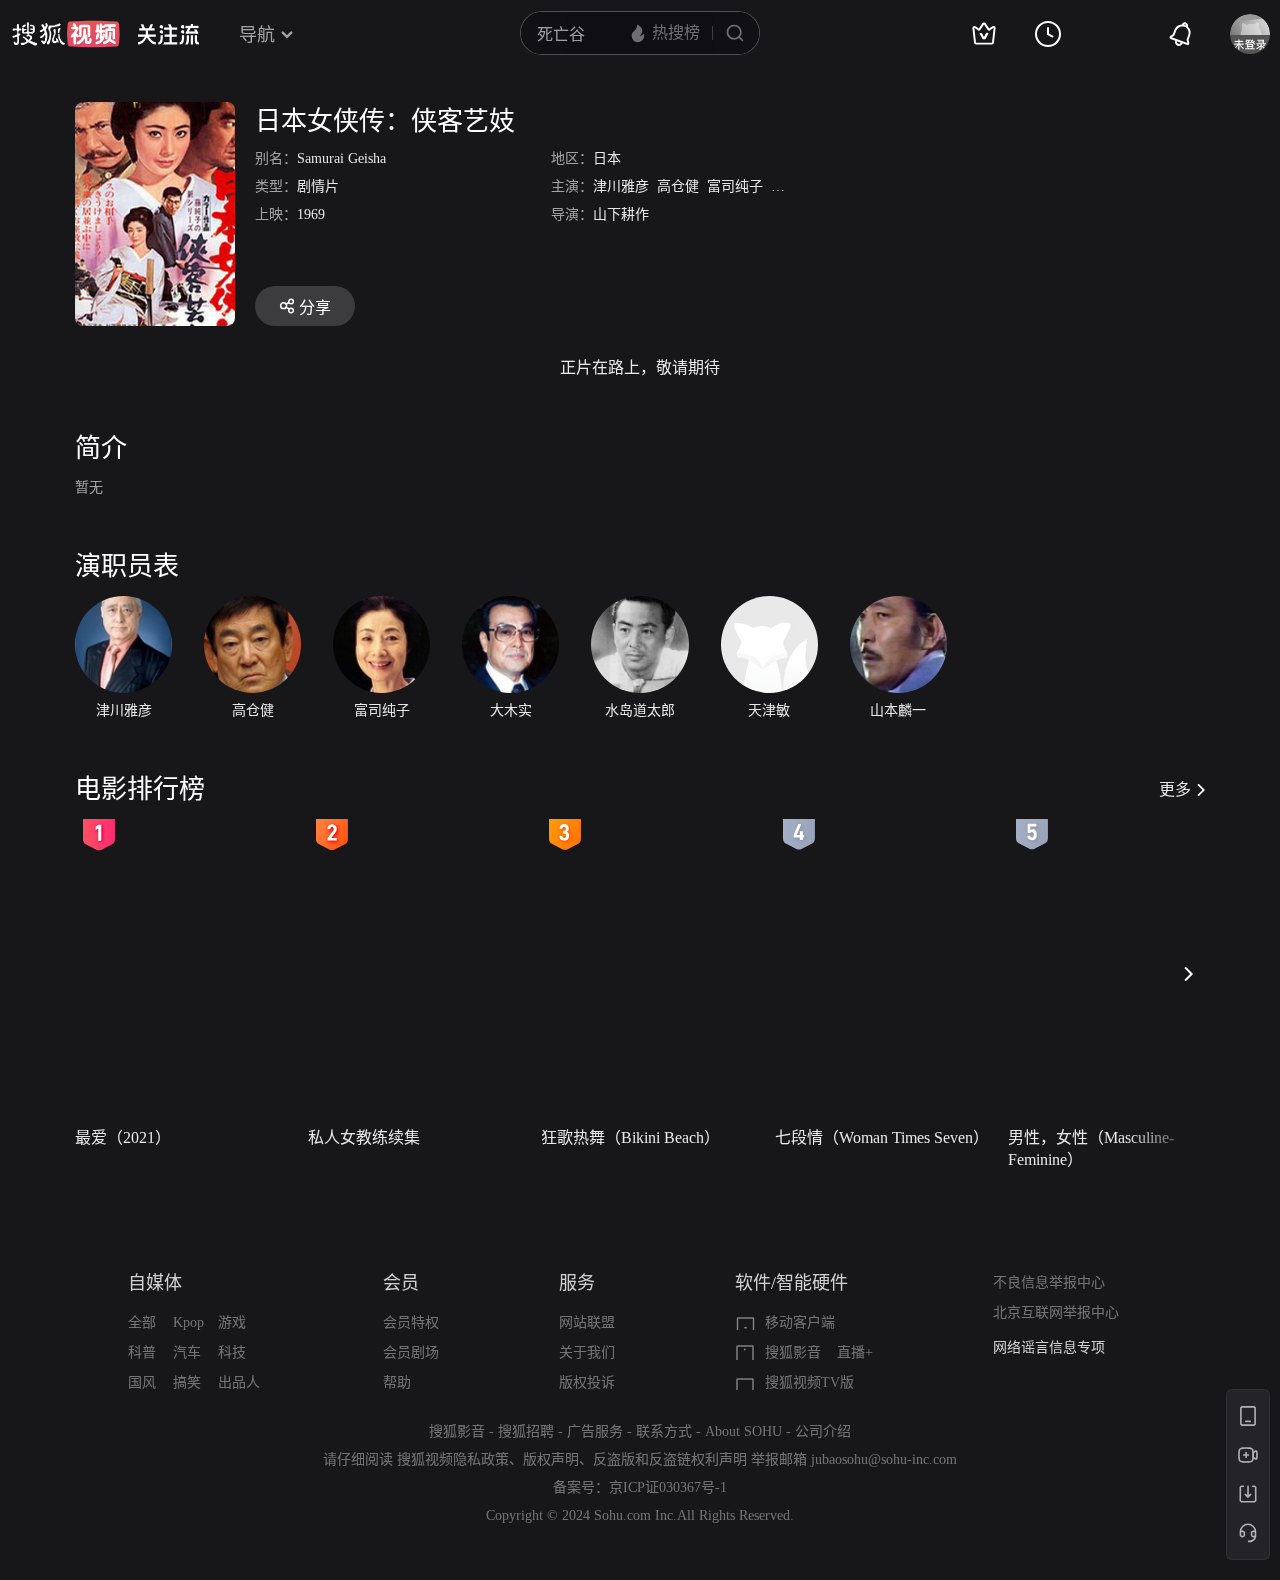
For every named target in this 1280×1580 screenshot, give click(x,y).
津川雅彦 (621, 186)
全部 (142, 1322)
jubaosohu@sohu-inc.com (884, 1459)
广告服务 (595, 1431)
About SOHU (743, 1431)
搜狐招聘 (526, 1431)
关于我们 (587, 1352)
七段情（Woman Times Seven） (882, 1137)
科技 (232, 1352)
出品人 (239, 1382)
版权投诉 (587, 1382)
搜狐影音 (793, 1352)
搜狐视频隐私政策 (453, 1459)
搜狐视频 (66, 34)
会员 (401, 1283)
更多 (1175, 789)
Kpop (188, 1322)
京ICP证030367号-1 (668, 1487)
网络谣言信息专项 (1049, 1347)
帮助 (397, 1382)
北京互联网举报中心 (1056, 1312)
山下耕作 (621, 214)
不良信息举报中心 (1049, 1282)
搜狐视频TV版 (809, 1382)
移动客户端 (800, 1322)
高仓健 (678, 186)
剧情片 (318, 186)
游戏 (232, 1322)
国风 (142, 1382)
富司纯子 (735, 186)
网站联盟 (587, 1322)
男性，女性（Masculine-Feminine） (1091, 1148)
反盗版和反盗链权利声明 (670, 1459)
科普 (142, 1352)
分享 (315, 307)
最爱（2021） (123, 1137)
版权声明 (551, 1459)
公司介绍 (823, 1431)
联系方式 (664, 1431)
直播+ (855, 1352)
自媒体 (155, 1283)
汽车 (187, 1352)
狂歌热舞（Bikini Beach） (630, 1137)
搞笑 (187, 1382)
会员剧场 (411, 1352)
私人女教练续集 (364, 1137)
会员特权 (411, 1322)
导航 (257, 35)
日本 (607, 158)
